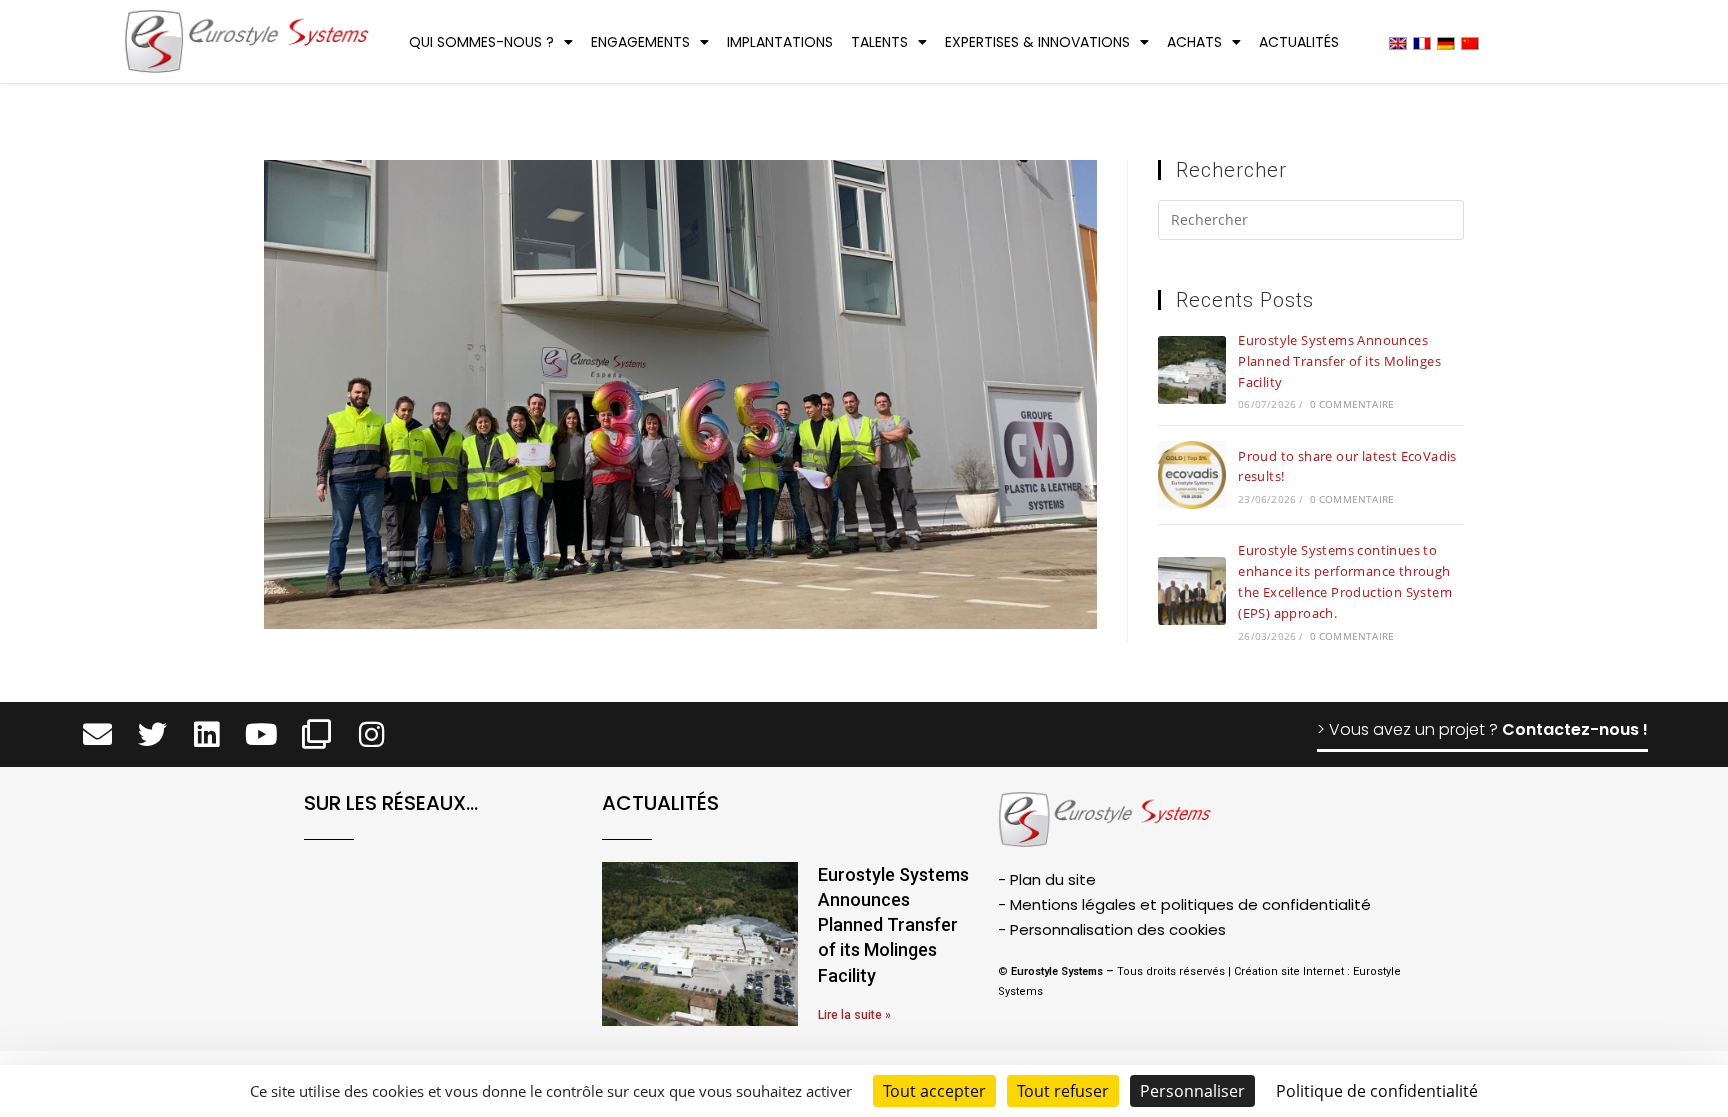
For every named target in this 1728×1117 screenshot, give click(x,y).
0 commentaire (1352, 404)
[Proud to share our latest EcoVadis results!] (1192, 475)
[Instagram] (371, 734)
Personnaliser (1192, 1091)
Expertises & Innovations (1037, 42)
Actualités (1299, 42)
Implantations (780, 42)
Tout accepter (934, 1091)
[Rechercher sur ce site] (1311, 223)
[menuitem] (1398, 42)
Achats (1194, 42)
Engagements (640, 42)
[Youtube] (261, 734)
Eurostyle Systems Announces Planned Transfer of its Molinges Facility (1339, 361)
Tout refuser (1063, 1091)
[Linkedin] (207, 734)
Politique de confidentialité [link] (1377, 1091)
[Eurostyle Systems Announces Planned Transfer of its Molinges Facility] (1192, 370)
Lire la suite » (854, 1015)
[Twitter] (152, 734)
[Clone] (316, 734)
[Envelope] (97, 734)
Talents (879, 42)
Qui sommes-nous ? (481, 42)
